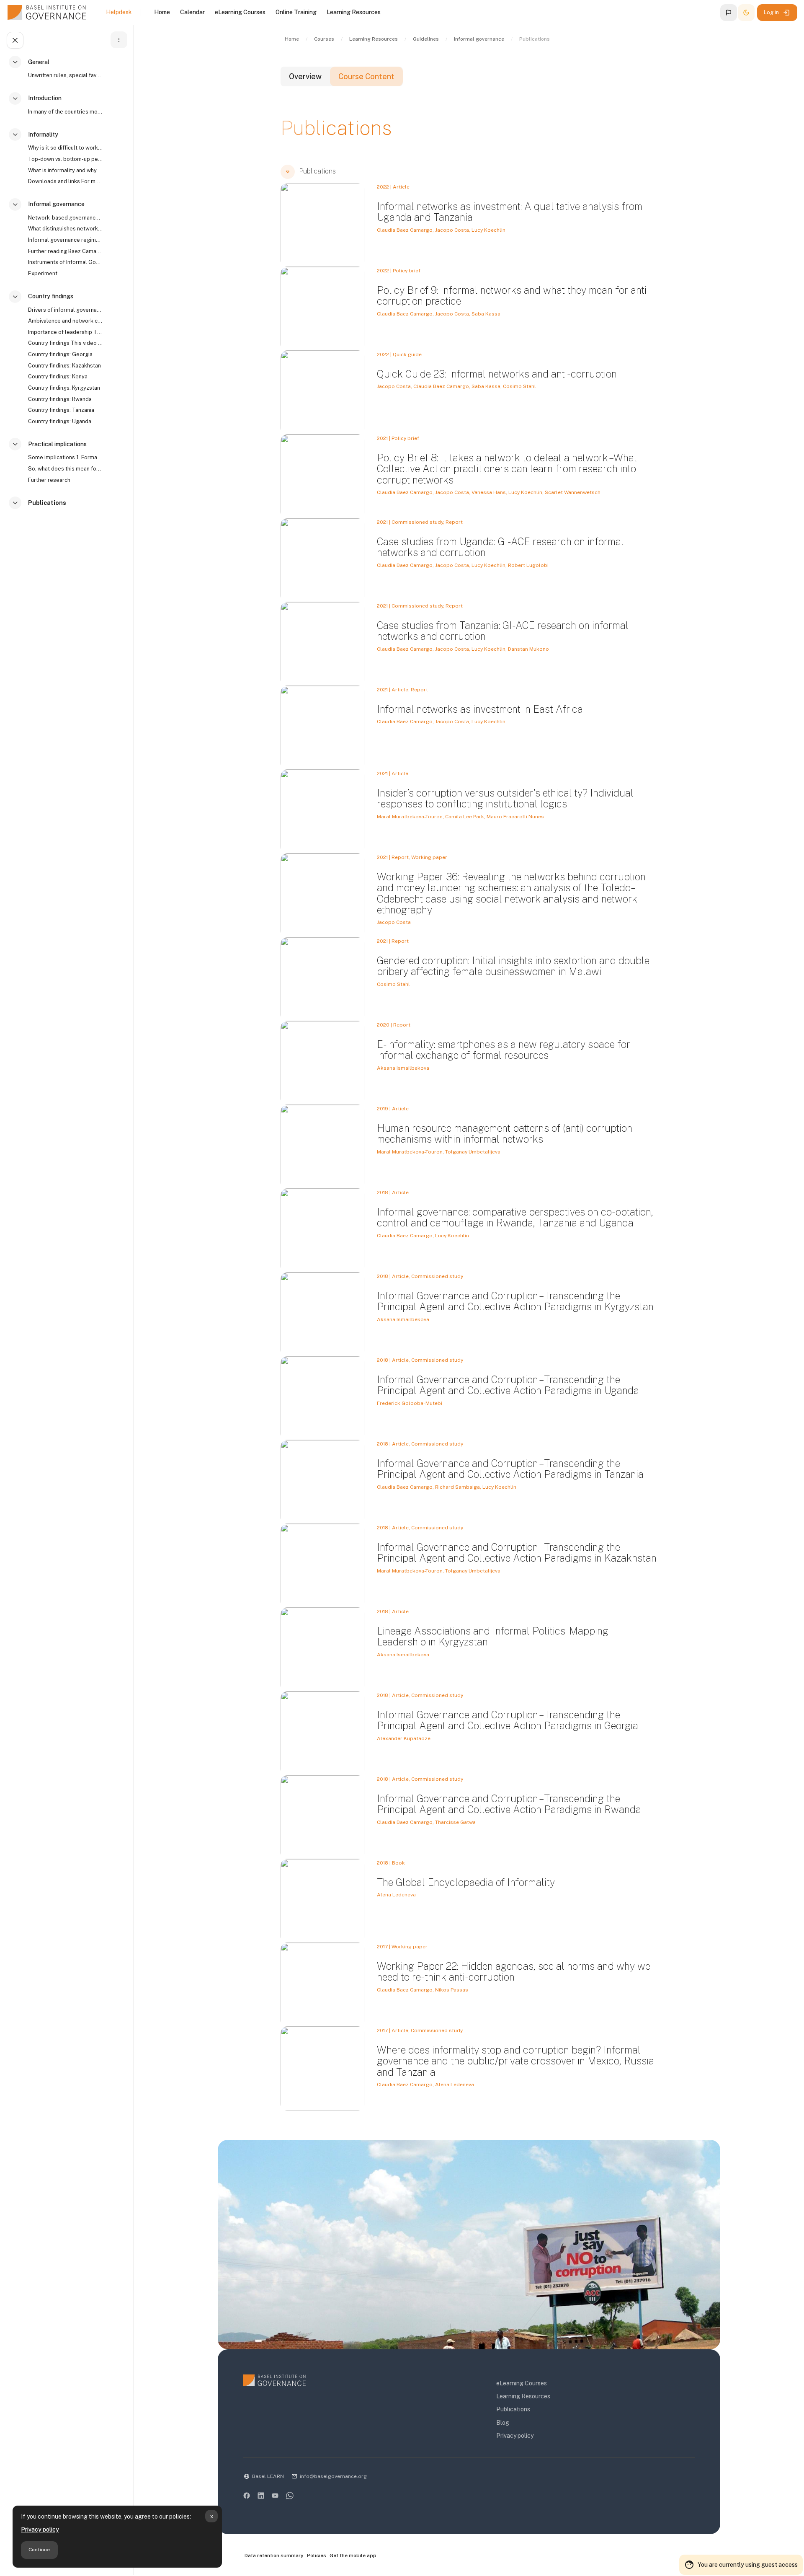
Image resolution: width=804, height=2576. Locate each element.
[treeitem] (69, 72)
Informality (43, 134)
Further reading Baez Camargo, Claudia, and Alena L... (65, 251)
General (39, 62)
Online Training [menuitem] (296, 12)
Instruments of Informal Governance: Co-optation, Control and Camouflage (65, 262)
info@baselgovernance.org (333, 2476)
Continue (39, 2550)
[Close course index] (15, 40)
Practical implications (57, 444)
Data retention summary (274, 2555)
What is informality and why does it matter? (65, 170)
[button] (729, 13)
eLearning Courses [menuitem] (240, 12)
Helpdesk (119, 12)
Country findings (51, 296)
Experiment (43, 273)
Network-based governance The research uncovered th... (65, 218)
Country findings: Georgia (60, 354)
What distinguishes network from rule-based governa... (65, 229)
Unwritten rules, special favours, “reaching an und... (65, 75)
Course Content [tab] (366, 76)
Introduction (45, 98)
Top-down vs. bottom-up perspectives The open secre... (65, 159)
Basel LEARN (268, 2476)
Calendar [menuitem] (192, 12)
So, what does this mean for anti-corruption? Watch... (65, 469)
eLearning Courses (522, 2383)
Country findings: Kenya (58, 376)
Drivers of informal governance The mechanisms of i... (65, 310)
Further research (49, 480)
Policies (317, 2555)
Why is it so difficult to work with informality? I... (65, 148)
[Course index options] (119, 40)
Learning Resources (523, 2396)
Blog (503, 2423)
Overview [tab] (305, 76)
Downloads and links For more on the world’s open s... (65, 181)
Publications (47, 503)
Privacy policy (40, 2529)
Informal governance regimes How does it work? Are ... (65, 240)
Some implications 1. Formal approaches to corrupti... (65, 457)
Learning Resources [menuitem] (354, 12)
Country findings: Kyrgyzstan (64, 388)
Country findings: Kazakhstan (64, 366)
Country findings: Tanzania (61, 410)
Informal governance (56, 204)
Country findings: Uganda (60, 421)
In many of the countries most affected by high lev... (65, 112)
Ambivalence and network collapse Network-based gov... (65, 321)
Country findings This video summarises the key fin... (65, 343)
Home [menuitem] (162, 12)
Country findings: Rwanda (60, 399)
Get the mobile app (353, 2555)
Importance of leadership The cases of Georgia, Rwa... (65, 332)
